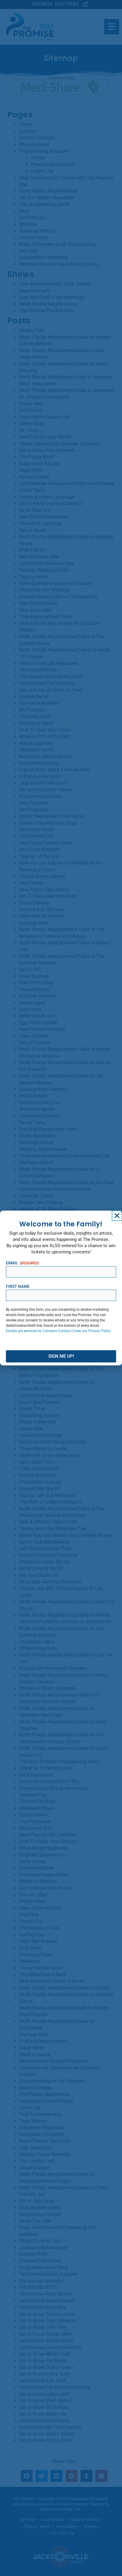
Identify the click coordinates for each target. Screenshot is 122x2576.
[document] (61, 1288)
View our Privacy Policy (92, 1331)
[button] (117, 1216)
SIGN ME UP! (61, 1356)
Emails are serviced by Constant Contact (38, 1331)
